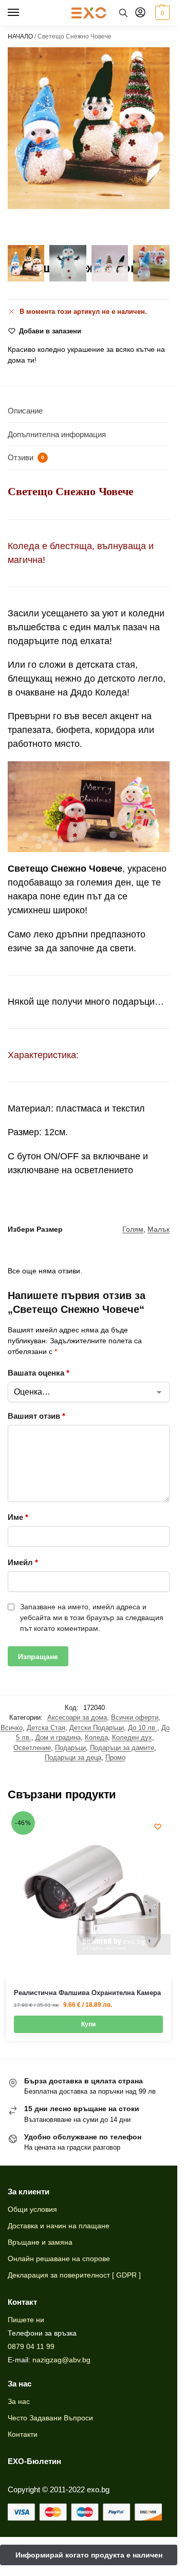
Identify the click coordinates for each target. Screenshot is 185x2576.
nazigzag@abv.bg (61, 2360)
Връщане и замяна (40, 2242)
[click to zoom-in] (89, 128)
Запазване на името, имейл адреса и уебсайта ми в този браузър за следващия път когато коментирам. (92, 1618)
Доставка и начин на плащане (59, 2226)
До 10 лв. (143, 1728)
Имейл (23, 1562)
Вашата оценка (39, 1373)
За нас (19, 2401)
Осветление (32, 1748)
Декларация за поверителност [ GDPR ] (74, 2275)
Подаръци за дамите (122, 1748)
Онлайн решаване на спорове (59, 2259)
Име (18, 1517)
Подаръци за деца (73, 1757)
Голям (133, 1229)
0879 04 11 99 (31, 2346)
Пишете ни (26, 2320)
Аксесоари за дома (77, 1717)
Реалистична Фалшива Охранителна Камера (87, 1993)
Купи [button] (88, 2024)
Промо (115, 1757)
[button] (161, 13)
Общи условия (32, 2209)
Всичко (12, 1728)
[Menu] (23, 13)
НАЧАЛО (20, 36)
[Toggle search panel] (123, 13)
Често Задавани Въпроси (50, 2418)
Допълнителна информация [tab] (57, 434)
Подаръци (70, 1748)
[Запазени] (158, 1827)
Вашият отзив (36, 1416)
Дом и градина (58, 1737)
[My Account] (140, 13)
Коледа (96, 1737)
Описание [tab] (25, 411)
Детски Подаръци (97, 1728)
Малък (159, 1229)
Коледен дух (132, 1737)
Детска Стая (46, 1728)
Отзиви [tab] (26, 457)
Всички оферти (135, 1717)
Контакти (23, 2434)
